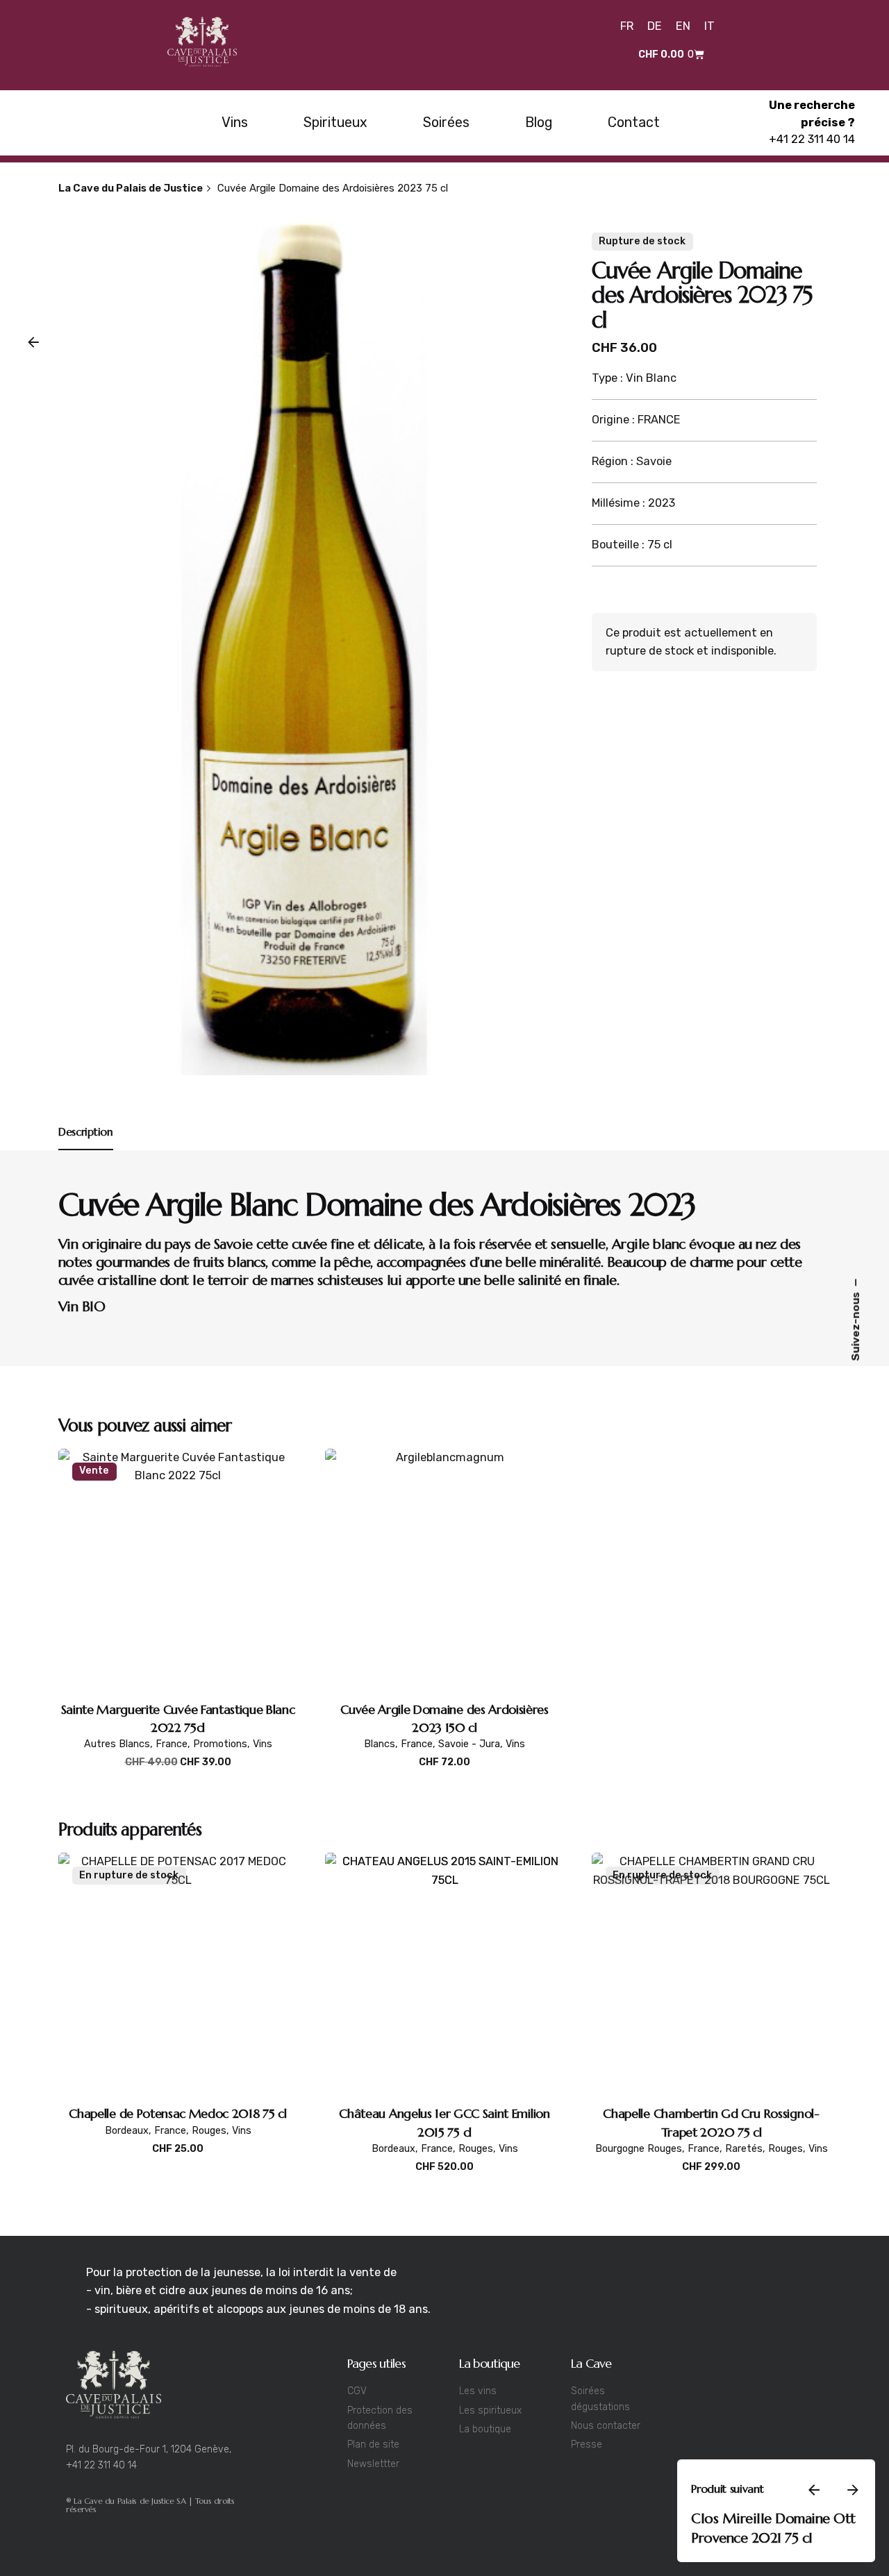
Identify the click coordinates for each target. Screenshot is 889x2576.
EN (683, 26)
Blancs (666, 2549)
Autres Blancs (117, 1744)
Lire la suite (178, 2163)
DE (655, 26)
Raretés (744, 2149)
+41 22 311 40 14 (812, 139)
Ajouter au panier (178, 1777)
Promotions (220, 1744)
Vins (263, 1744)
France (172, 1744)
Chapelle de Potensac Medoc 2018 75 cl (177, 2113)
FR (627, 26)
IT (709, 26)
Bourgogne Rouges (639, 2149)
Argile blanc (649, 1244)
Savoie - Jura (469, 1744)
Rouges (209, 2131)
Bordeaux (127, 2131)
